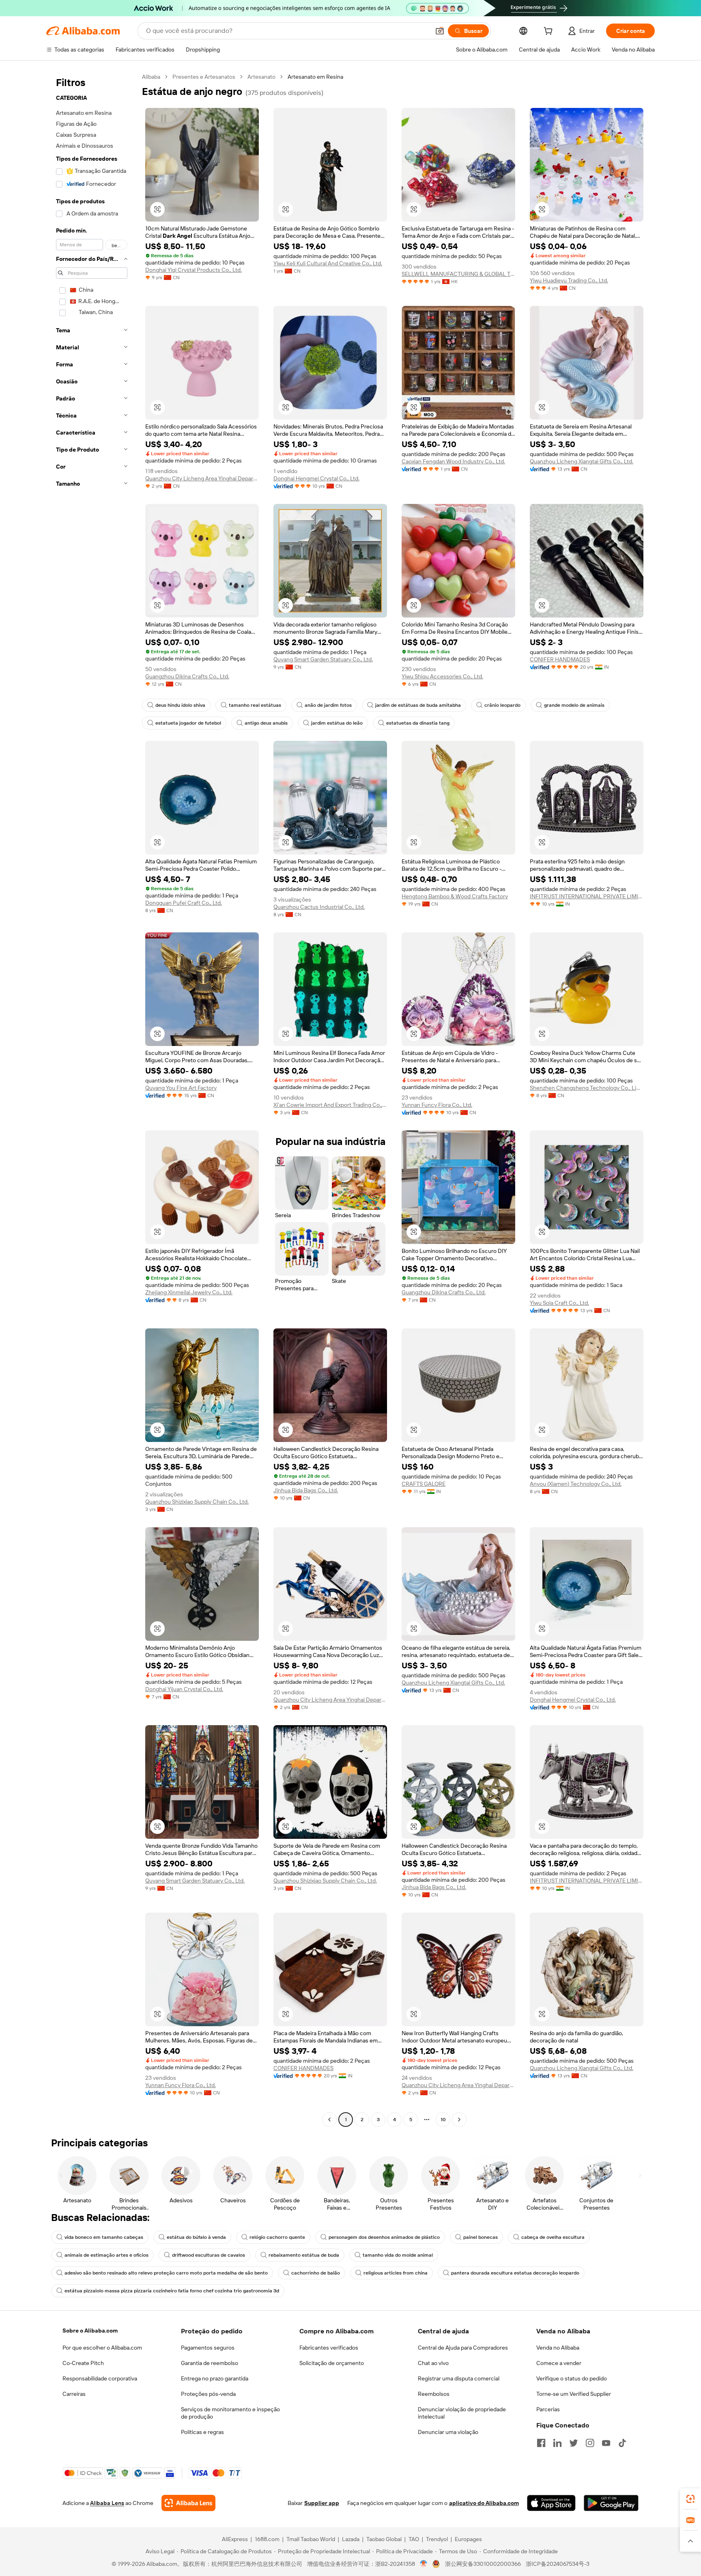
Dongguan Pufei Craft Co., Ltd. (184, 903)
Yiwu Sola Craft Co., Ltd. (559, 1303)
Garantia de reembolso (210, 2363)
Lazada (351, 2539)
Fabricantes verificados (329, 2348)
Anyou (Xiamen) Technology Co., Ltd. (576, 1484)
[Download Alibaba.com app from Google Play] (611, 2503)
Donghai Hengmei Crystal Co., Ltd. (316, 478)
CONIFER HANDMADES (560, 659)
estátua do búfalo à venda (196, 2237)
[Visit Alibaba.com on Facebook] (541, 2443)
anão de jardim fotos (328, 705)
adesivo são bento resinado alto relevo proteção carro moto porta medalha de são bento (166, 2273)
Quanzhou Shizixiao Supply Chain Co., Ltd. (197, 1502)
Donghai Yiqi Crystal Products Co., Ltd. (194, 270)
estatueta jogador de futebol (188, 723)
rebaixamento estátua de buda (304, 2255)
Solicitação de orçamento (332, 2363)
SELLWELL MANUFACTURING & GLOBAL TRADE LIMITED (458, 274)
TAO (414, 2539)
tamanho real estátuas (255, 705)
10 (443, 2120)
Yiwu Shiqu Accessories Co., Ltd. (442, 676)
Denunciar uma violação (448, 2432)
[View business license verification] (424, 2564)
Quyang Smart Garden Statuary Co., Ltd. (323, 659)
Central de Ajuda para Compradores (463, 2348)
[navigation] (92, 1099)
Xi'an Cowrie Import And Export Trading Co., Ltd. (330, 1105)
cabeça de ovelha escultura (553, 2237)
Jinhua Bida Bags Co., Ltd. (306, 1490)
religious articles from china (396, 2273)
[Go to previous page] (329, 2120)
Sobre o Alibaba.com (90, 2331)
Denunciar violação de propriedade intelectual (462, 2413)
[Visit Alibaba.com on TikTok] (622, 2443)
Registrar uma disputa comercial (459, 2378)
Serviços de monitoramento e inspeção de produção (230, 2413)
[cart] (550, 32)
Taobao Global (384, 2539)
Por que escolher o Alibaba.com (102, 2348)
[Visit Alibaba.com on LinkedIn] (557, 2443)
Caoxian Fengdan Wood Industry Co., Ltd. (453, 461)
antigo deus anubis (266, 723)
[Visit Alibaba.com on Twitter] (574, 2443)
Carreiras (74, 2394)
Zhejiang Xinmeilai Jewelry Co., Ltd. (189, 1292)
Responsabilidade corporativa (100, 2378)
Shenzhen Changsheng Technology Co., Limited (587, 1088)
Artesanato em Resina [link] (315, 77)
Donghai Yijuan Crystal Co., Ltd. (184, 1689)
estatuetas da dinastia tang (418, 723)
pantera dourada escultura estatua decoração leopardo (515, 2273)
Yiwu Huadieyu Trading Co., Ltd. (569, 280)
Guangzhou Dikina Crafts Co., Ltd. (187, 676)
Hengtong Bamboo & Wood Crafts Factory (455, 896)
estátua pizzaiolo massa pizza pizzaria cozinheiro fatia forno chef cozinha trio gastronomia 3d (172, 2291)
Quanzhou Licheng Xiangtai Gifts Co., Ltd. (582, 461)
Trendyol (437, 2539)
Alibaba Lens (107, 2503)
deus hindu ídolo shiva (180, 705)
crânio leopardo (502, 705)
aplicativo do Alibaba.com (484, 2503)
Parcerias (548, 2409)
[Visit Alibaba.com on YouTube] (606, 2443)
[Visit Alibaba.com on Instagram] (590, 2443)
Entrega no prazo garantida (215, 2378)
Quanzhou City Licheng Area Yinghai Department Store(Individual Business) (202, 478)
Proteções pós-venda (208, 2394)
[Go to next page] (459, 2120)
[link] (690, 2499)
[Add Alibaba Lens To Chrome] (188, 2503)
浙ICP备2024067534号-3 (558, 2564)
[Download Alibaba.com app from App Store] (551, 2503)
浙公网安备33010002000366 (483, 2564)
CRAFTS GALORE (424, 1484)
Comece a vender (559, 2363)
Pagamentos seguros (208, 2348)
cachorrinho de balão (316, 2273)
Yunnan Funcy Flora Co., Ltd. (437, 1105)
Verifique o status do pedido (572, 2378)
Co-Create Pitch (83, 2363)
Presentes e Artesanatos (204, 77)
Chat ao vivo (433, 2363)
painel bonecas (481, 2237)
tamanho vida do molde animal (398, 2255)
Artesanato (261, 77)
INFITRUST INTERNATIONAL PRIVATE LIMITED (587, 896)
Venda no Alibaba (558, 2348)
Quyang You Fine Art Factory (181, 1088)
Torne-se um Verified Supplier (574, 2394)
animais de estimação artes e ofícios (106, 2255)
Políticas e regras (202, 2432)
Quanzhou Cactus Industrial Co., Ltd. (319, 907)
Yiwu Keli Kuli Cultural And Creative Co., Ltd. (328, 263)
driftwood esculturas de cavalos (209, 2255)
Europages (468, 2539)
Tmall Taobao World (311, 2539)
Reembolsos (434, 2394)
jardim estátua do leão (337, 723)
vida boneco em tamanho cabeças (104, 2237)
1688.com (267, 2539)
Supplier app (322, 2503)
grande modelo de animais (574, 705)
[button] (440, 31)
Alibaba (151, 77)
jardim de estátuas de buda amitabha (418, 705)
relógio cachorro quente (277, 2237)
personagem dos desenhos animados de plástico (384, 2237)
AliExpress (235, 2539)
